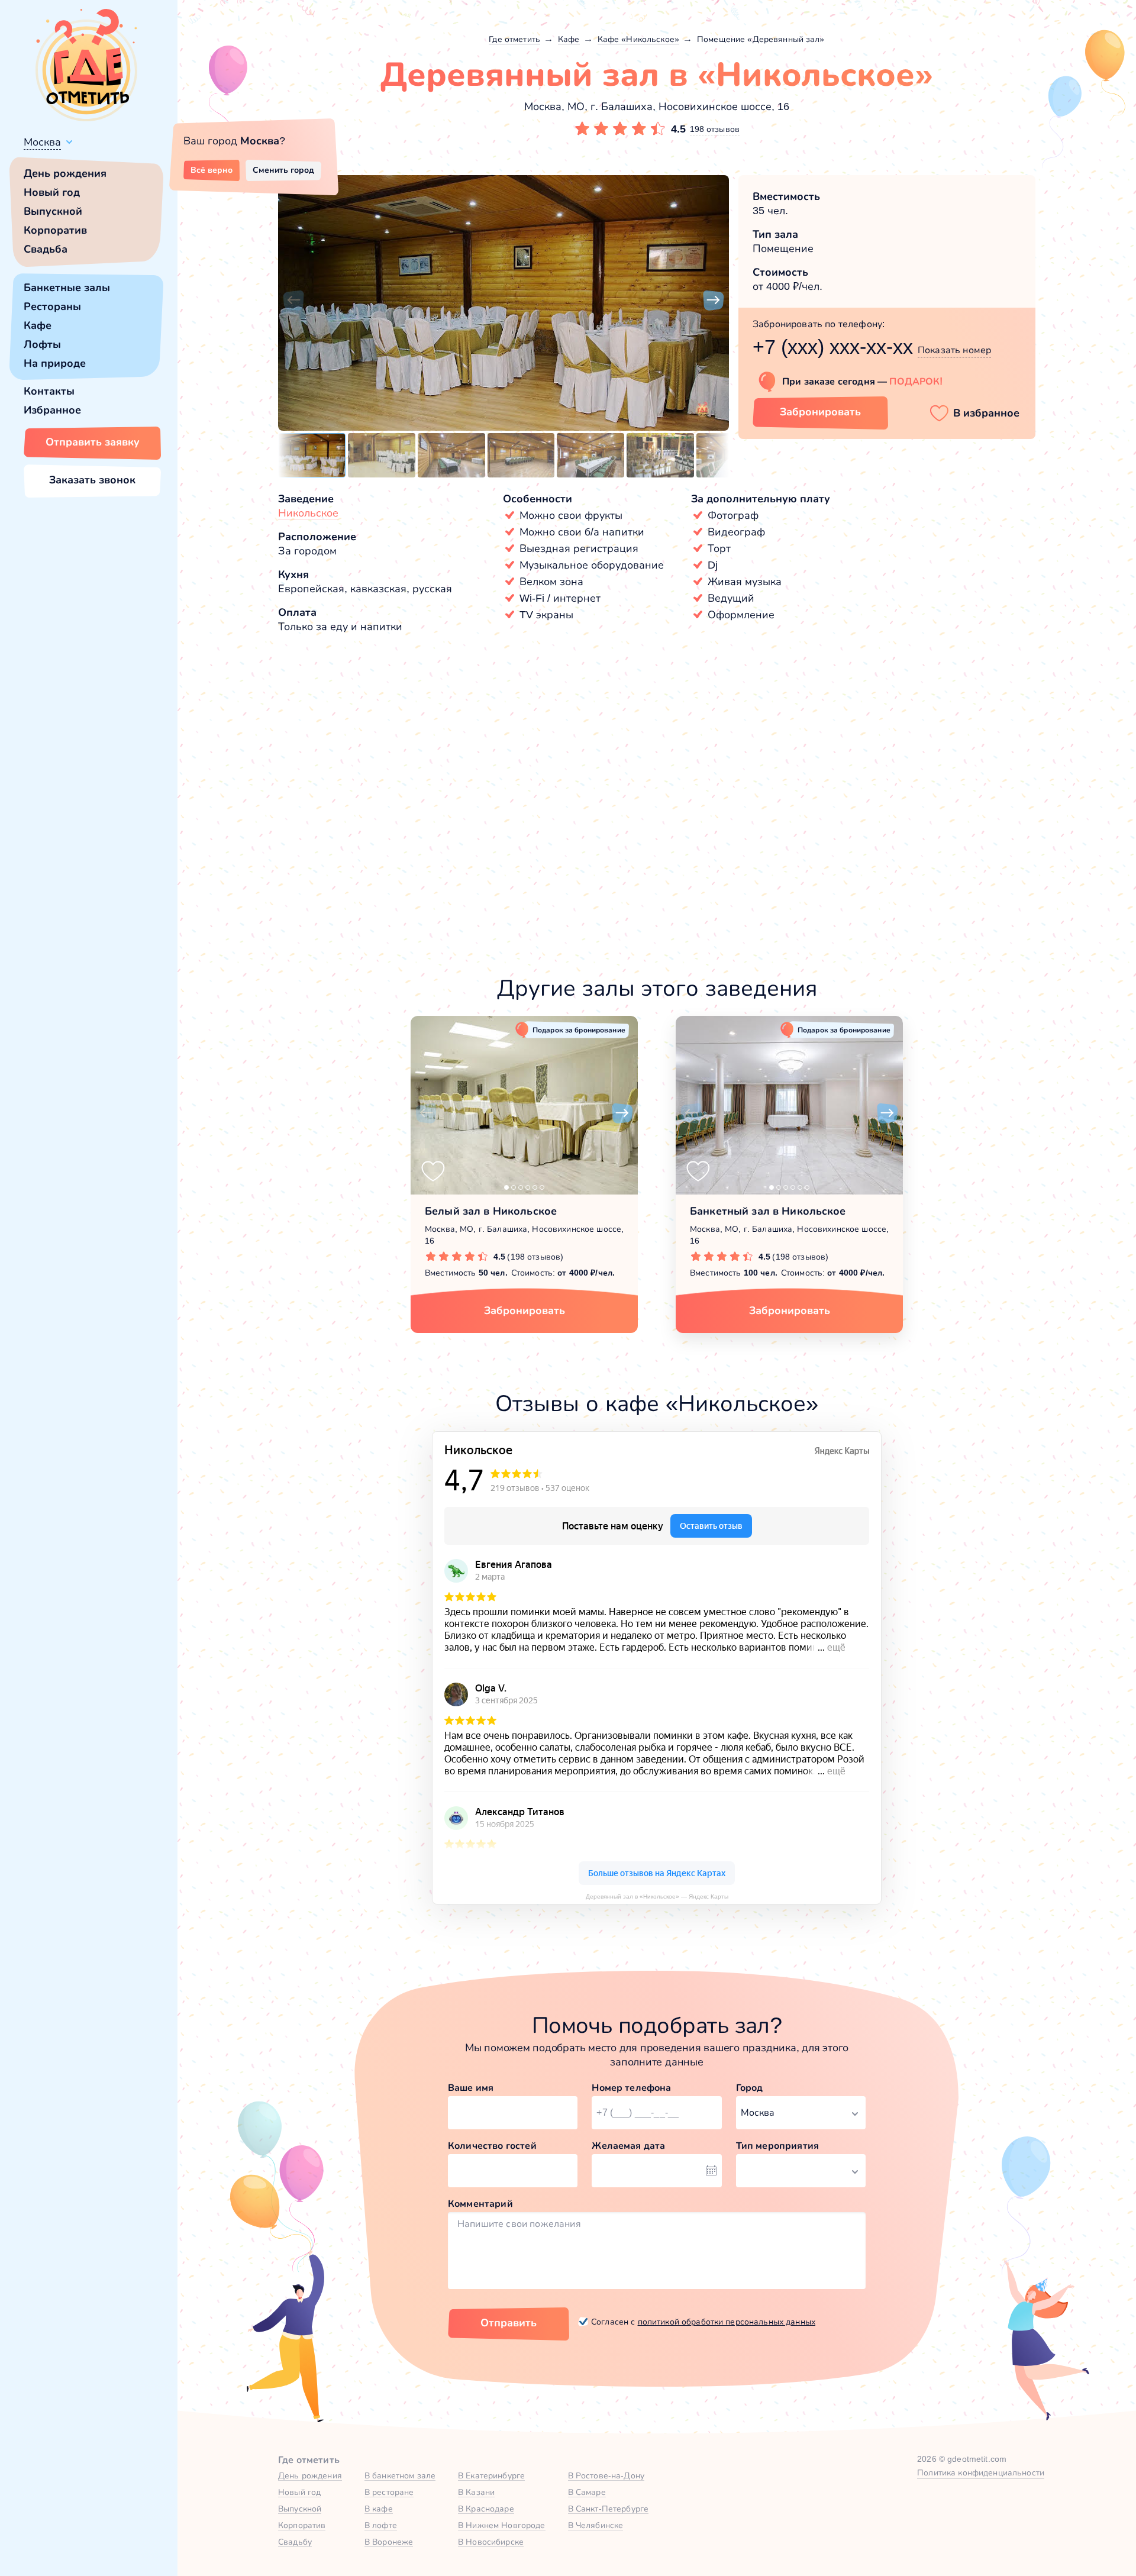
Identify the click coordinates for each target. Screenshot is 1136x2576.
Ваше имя (471, 2088)
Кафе (38, 325)
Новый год (52, 192)
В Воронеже (389, 2542)
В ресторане (389, 2492)
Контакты (49, 391)
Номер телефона (631, 2088)
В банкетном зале (400, 2475)
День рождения (65, 173)
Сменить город (283, 170)
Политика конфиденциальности (981, 2472)
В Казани (476, 2492)
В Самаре (587, 2492)
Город (750, 2088)
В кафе (379, 2509)
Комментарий (480, 2204)
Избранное (52, 410)
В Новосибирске (491, 2542)
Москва (42, 142)
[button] (293, 301)
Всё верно (212, 170)
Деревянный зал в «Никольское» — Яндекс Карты (657, 1897)
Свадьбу (295, 2542)
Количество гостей (492, 2146)
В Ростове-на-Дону (606, 2475)
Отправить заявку (93, 442)
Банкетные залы (67, 288)
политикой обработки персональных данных (727, 2322)
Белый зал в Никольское (491, 1211)
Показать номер (954, 350)
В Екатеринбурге (491, 2475)
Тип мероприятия (777, 2146)
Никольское (308, 513)
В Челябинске (596, 2525)
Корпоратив (55, 230)
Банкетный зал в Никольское (768, 1211)
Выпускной (53, 211)
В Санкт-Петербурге (609, 2509)
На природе (55, 363)
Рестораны (52, 306)
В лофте (381, 2525)
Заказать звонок (92, 480)
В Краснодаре (486, 2509)
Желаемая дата (628, 2146)
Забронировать (820, 412)
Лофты (42, 344)
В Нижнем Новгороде (502, 2525)
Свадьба (46, 249)
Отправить (509, 2323)
